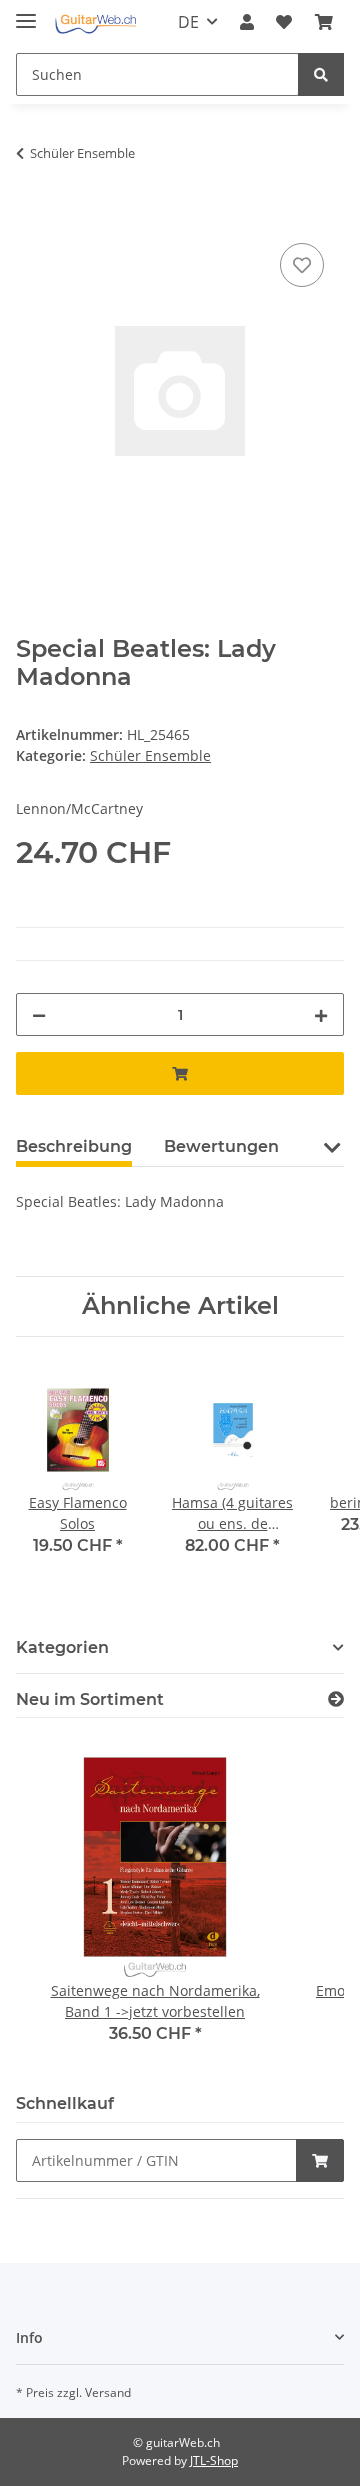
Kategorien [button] (62, 1647)
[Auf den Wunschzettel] (302, 265)
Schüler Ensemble (150, 755)
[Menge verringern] (39, 1014)
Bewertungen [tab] (221, 1146)
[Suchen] (321, 74)
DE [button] (188, 22)
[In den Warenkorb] (32, 216)
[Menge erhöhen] (321, 1014)
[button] (247, 22)
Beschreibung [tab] (74, 1146)
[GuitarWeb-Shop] (95, 22)
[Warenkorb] (324, 22)
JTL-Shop (214, 2460)
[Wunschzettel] (284, 22)
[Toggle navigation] (26, 12)
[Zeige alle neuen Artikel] (336, 1699)
